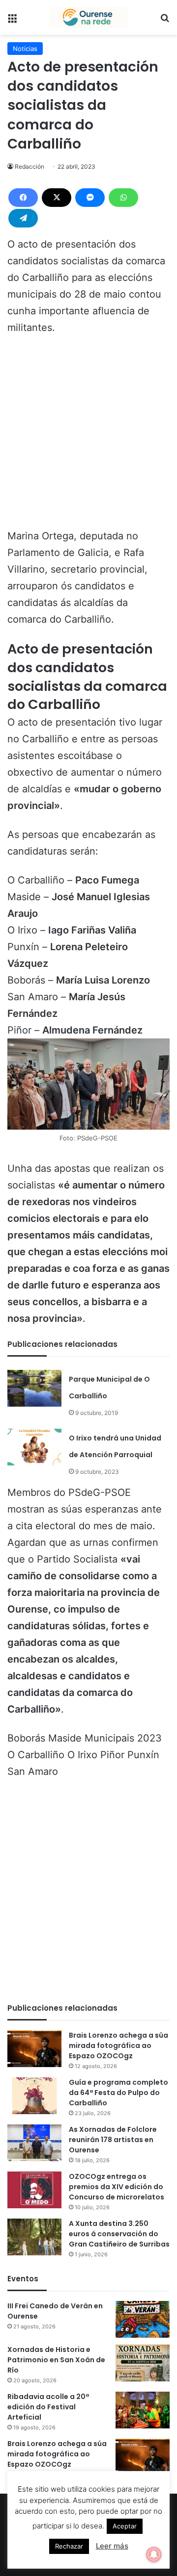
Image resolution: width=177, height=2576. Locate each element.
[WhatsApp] (123, 198)
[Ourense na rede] (88, 17)
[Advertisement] (88, 436)
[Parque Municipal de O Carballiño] (34, 1388)
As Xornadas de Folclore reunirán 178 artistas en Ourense (113, 2140)
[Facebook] (23, 198)
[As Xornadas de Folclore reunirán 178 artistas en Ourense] (34, 2143)
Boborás (26, 1738)
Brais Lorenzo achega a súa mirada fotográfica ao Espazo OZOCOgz (118, 2046)
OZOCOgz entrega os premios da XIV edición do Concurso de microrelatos (117, 2187)
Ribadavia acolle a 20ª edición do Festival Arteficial (48, 2407)
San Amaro (33, 1771)
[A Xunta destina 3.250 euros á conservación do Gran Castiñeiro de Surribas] (34, 2237)
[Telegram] (23, 218)
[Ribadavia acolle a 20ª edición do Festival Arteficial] (143, 2410)
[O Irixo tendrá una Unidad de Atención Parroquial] (34, 1447)
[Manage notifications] (154, 2554)
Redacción (29, 166)
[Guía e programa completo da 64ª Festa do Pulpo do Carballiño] (34, 2096)
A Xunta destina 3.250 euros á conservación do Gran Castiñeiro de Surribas (119, 2234)
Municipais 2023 (123, 1738)
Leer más (112, 2546)
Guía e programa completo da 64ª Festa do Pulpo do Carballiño (118, 2093)
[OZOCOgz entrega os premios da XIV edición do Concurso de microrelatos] (34, 2190)
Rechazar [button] (69, 2546)
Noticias (25, 49)
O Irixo (82, 1755)
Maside (65, 1738)
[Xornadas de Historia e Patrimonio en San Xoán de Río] (143, 2363)
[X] (57, 198)
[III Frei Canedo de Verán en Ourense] (143, 2319)
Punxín (143, 1755)
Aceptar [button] (125, 2526)
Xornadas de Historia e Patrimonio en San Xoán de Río (56, 2360)
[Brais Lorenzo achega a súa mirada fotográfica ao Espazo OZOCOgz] (34, 2049)
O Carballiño (36, 1755)
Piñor (112, 1755)
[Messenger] (90, 198)
